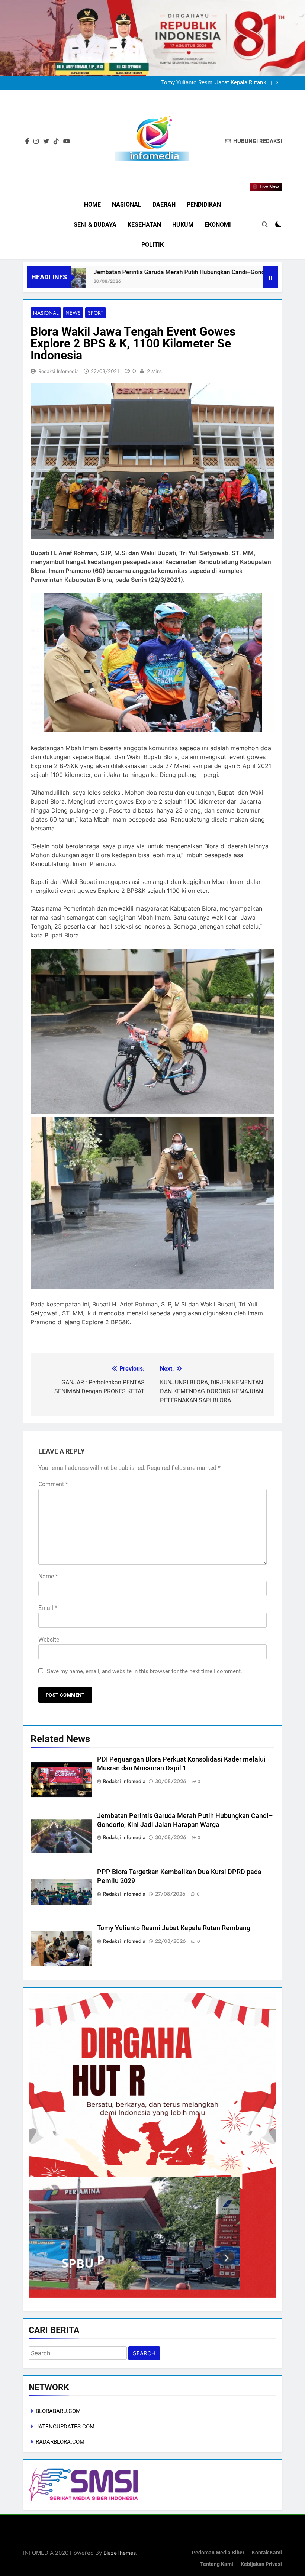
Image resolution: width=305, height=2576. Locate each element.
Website (49, 1639)
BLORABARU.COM (58, 2411)
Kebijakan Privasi (261, 2564)
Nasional (46, 313)
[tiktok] (56, 142)
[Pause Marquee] (270, 277)
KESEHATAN (144, 225)
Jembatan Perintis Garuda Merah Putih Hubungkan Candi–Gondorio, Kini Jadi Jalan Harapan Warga (148, 272)
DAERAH (164, 205)
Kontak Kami (267, 2553)
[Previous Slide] (266, 83)
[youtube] (67, 142)
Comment (53, 1484)
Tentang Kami (217, 2564)
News (73, 313)
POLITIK (152, 245)
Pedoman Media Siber (218, 2553)
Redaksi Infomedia (59, 371)
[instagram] (36, 142)
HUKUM (183, 225)
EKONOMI (218, 225)
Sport (96, 313)
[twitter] (46, 142)
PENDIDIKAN (204, 205)
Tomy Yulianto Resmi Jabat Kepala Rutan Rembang (174, 1928)
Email (48, 1608)
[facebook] (27, 142)
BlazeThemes (120, 2553)
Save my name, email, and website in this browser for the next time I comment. (145, 1671)
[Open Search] (265, 224)
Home (92, 205)
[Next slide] (277, 83)
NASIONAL (127, 205)
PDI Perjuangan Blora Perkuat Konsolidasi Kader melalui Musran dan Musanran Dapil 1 (211, 83)
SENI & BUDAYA (95, 225)
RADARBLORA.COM (60, 2442)
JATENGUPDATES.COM (65, 2427)
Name (48, 1576)
